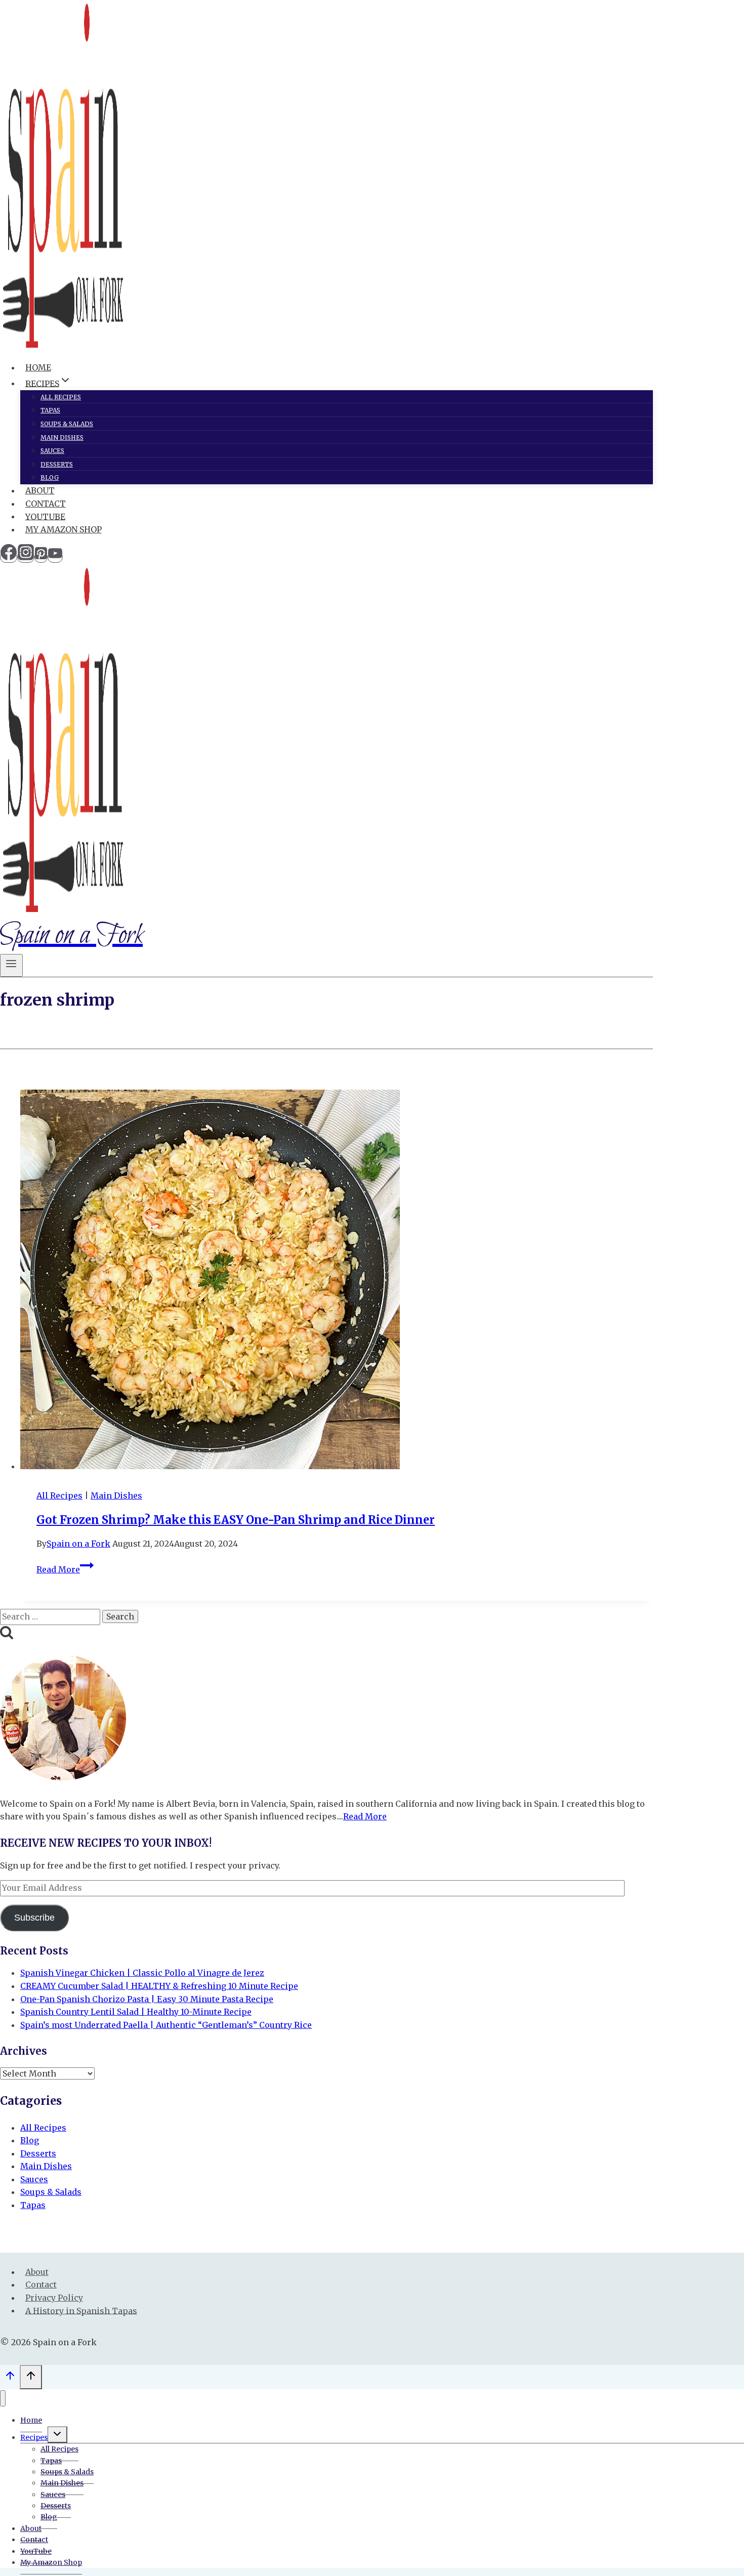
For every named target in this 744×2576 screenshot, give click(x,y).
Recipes (34, 2437)
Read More (65, 1569)
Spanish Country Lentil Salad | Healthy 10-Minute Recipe (136, 2012)
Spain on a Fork (78, 1544)
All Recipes (61, 397)
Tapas (50, 410)
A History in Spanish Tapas (81, 2310)
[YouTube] (55, 557)
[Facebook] (9, 557)
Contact (46, 504)
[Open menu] (11, 965)
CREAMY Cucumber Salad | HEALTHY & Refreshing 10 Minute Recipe (159, 1986)
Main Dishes (62, 438)
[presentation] (337, 1281)
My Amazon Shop (64, 529)
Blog (50, 477)
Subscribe (34, 1918)
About (40, 490)
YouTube (45, 516)
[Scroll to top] (10, 2378)
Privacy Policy (54, 2298)
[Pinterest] (41, 557)
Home (38, 367)
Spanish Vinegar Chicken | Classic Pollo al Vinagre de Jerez (142, 1973)
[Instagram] (26, 557)
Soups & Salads (67, 424)
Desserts (57, 464)
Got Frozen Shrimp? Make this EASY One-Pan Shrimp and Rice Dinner (236, 1520)
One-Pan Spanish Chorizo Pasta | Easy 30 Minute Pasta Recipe (147, 1999)
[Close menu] (3, 2399)
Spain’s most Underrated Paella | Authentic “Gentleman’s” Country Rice (166, 2025)
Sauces (52, 451)
